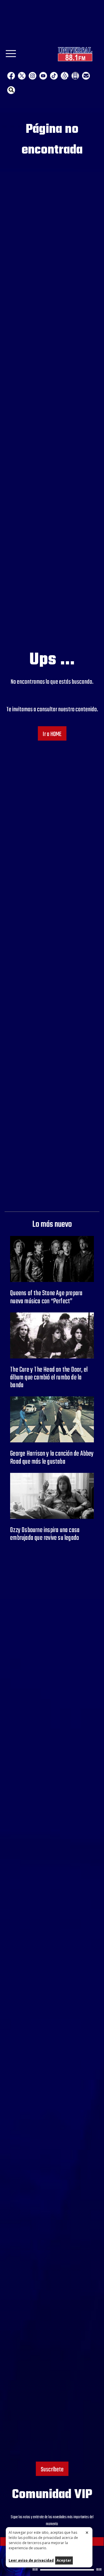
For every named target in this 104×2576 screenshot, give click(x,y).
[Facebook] (11, 76)
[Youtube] (43, 76)
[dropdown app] (75, 76)
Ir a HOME (52, 734)
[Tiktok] (54, 76)
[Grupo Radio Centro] (65, 76)
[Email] (86, 76)
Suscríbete (52, 2470)
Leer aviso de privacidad (31, 2560)
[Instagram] (32, 76)
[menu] (11, 55)
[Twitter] (22, 76)
